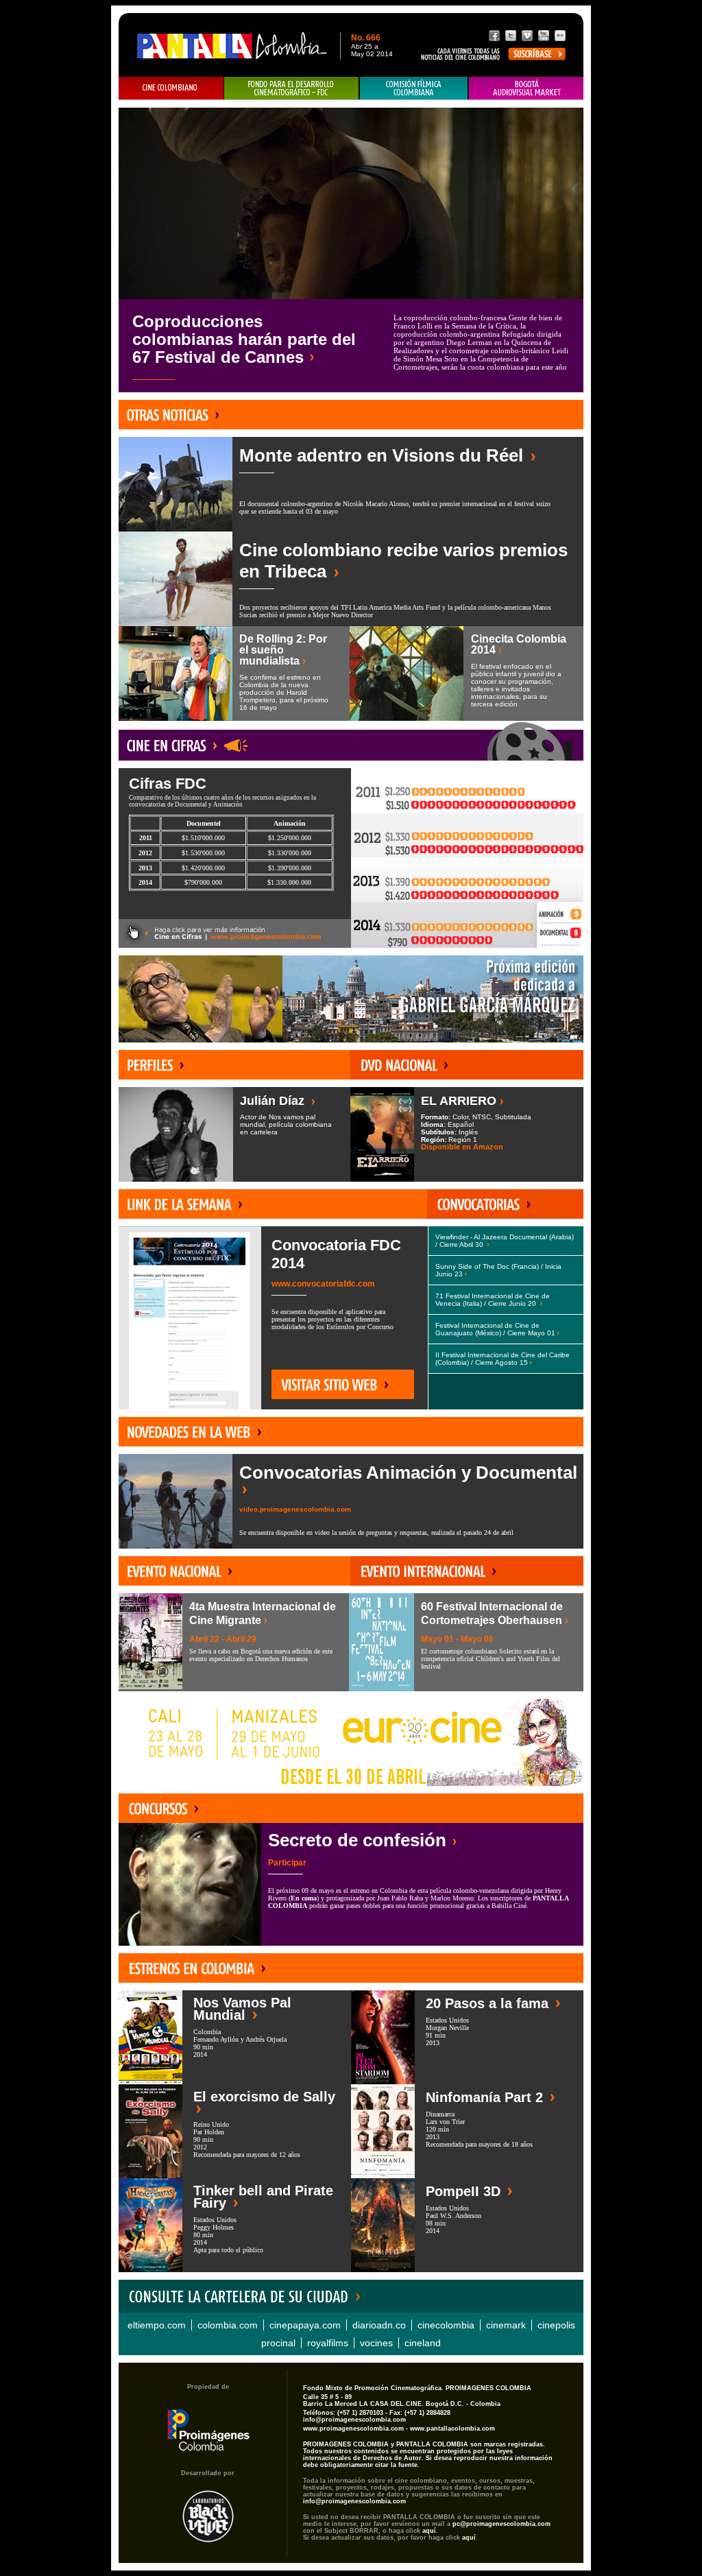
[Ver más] (235, 933)
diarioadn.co (379, 2325)
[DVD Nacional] (401, 1065)
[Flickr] (560, 36)
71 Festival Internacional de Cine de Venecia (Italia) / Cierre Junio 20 (493, 1300)
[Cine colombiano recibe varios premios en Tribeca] (175, 579)
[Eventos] (178, 1571)
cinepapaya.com (305, 2325)
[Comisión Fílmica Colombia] (414, 88)
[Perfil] (153, 1065)
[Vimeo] (527, 36)
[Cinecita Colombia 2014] (407, 673)
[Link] (182, 1204)
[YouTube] (544, 36)
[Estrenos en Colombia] (195, 1968)
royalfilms (328, 2343)
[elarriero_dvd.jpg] (382, 1134)
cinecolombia (446, 2325)
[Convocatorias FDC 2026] (480, 1204)
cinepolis (556, 2325)
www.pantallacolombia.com (452, 2429)
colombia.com (228, 2325)
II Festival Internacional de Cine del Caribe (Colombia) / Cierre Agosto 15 (503, 1359)
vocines (376, 2343)
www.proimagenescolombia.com (353, 2429)
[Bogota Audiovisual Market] (526, 88)
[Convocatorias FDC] (292, 88)
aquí (429, 2531)
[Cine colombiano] (171, 88)
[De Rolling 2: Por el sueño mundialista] (175, 673)
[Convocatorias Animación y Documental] (175, 1501)
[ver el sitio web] (151, 2037)
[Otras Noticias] (170, 415)
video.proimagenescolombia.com (295, 1509)
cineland (423, 2343)
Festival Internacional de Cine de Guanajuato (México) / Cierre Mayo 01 (495, 1329)
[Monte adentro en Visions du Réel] (175, 484)
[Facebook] (494, 36)
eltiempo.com (157, 2325)
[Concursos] (160, 1808)
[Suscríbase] (537, 54)
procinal (278, 2343)
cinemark (506, 2325)
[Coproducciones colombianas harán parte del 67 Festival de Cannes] (351, 203)
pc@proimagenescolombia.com (501, 2524)
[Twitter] (511, 36)
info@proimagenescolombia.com (354, 2420)
